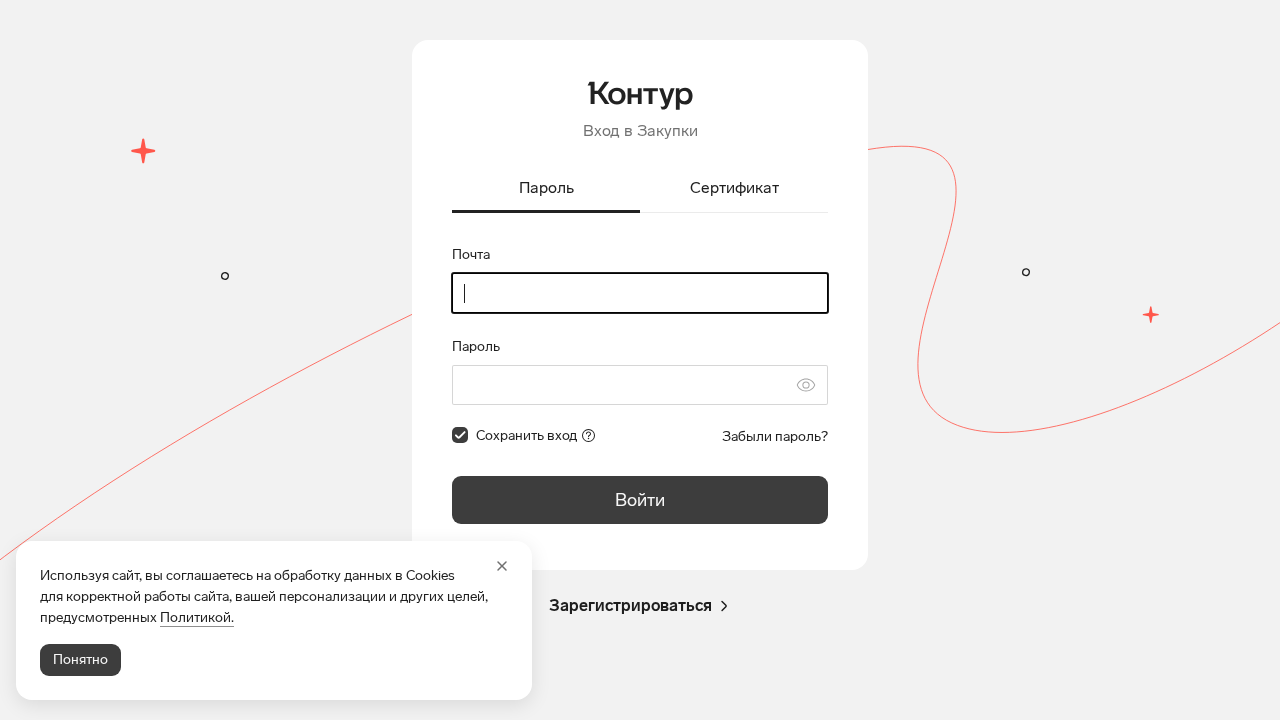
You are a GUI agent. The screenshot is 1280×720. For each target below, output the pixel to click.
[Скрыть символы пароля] (806, 385)
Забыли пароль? (775, 436)
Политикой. (197, 617)
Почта (471, 254)
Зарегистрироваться (630, 605)
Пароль (476, 346)
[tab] (546, 189)
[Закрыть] (502, 566)
